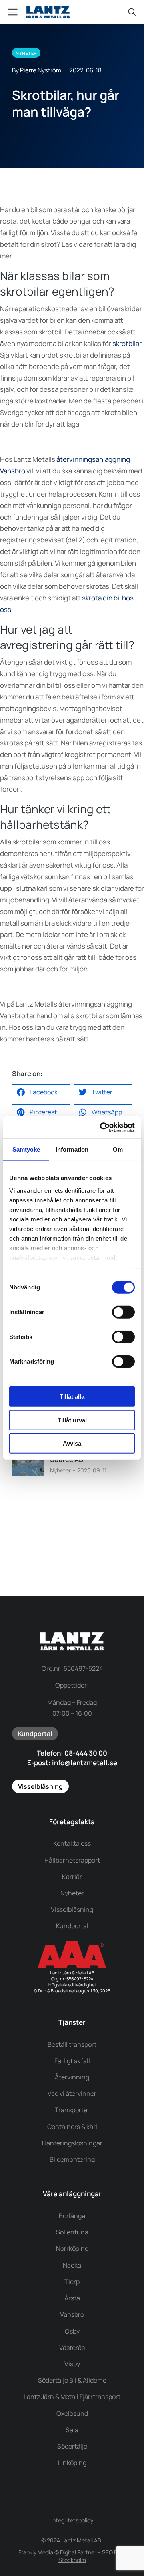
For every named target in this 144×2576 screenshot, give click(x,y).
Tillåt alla (72, 1397)
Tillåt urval (72, 1420)
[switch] (123, 1312)
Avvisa (72, 1443)
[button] (41, 1092)
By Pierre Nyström (37, 70)
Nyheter (60, 1470)
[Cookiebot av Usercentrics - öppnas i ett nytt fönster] (102, 1127)
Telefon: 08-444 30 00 (72, 1753)
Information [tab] (72, 1149)
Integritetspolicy (72, 2520)
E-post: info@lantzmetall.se (72, 1763)
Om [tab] (118, 1149)
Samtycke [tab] (26, 1149)
